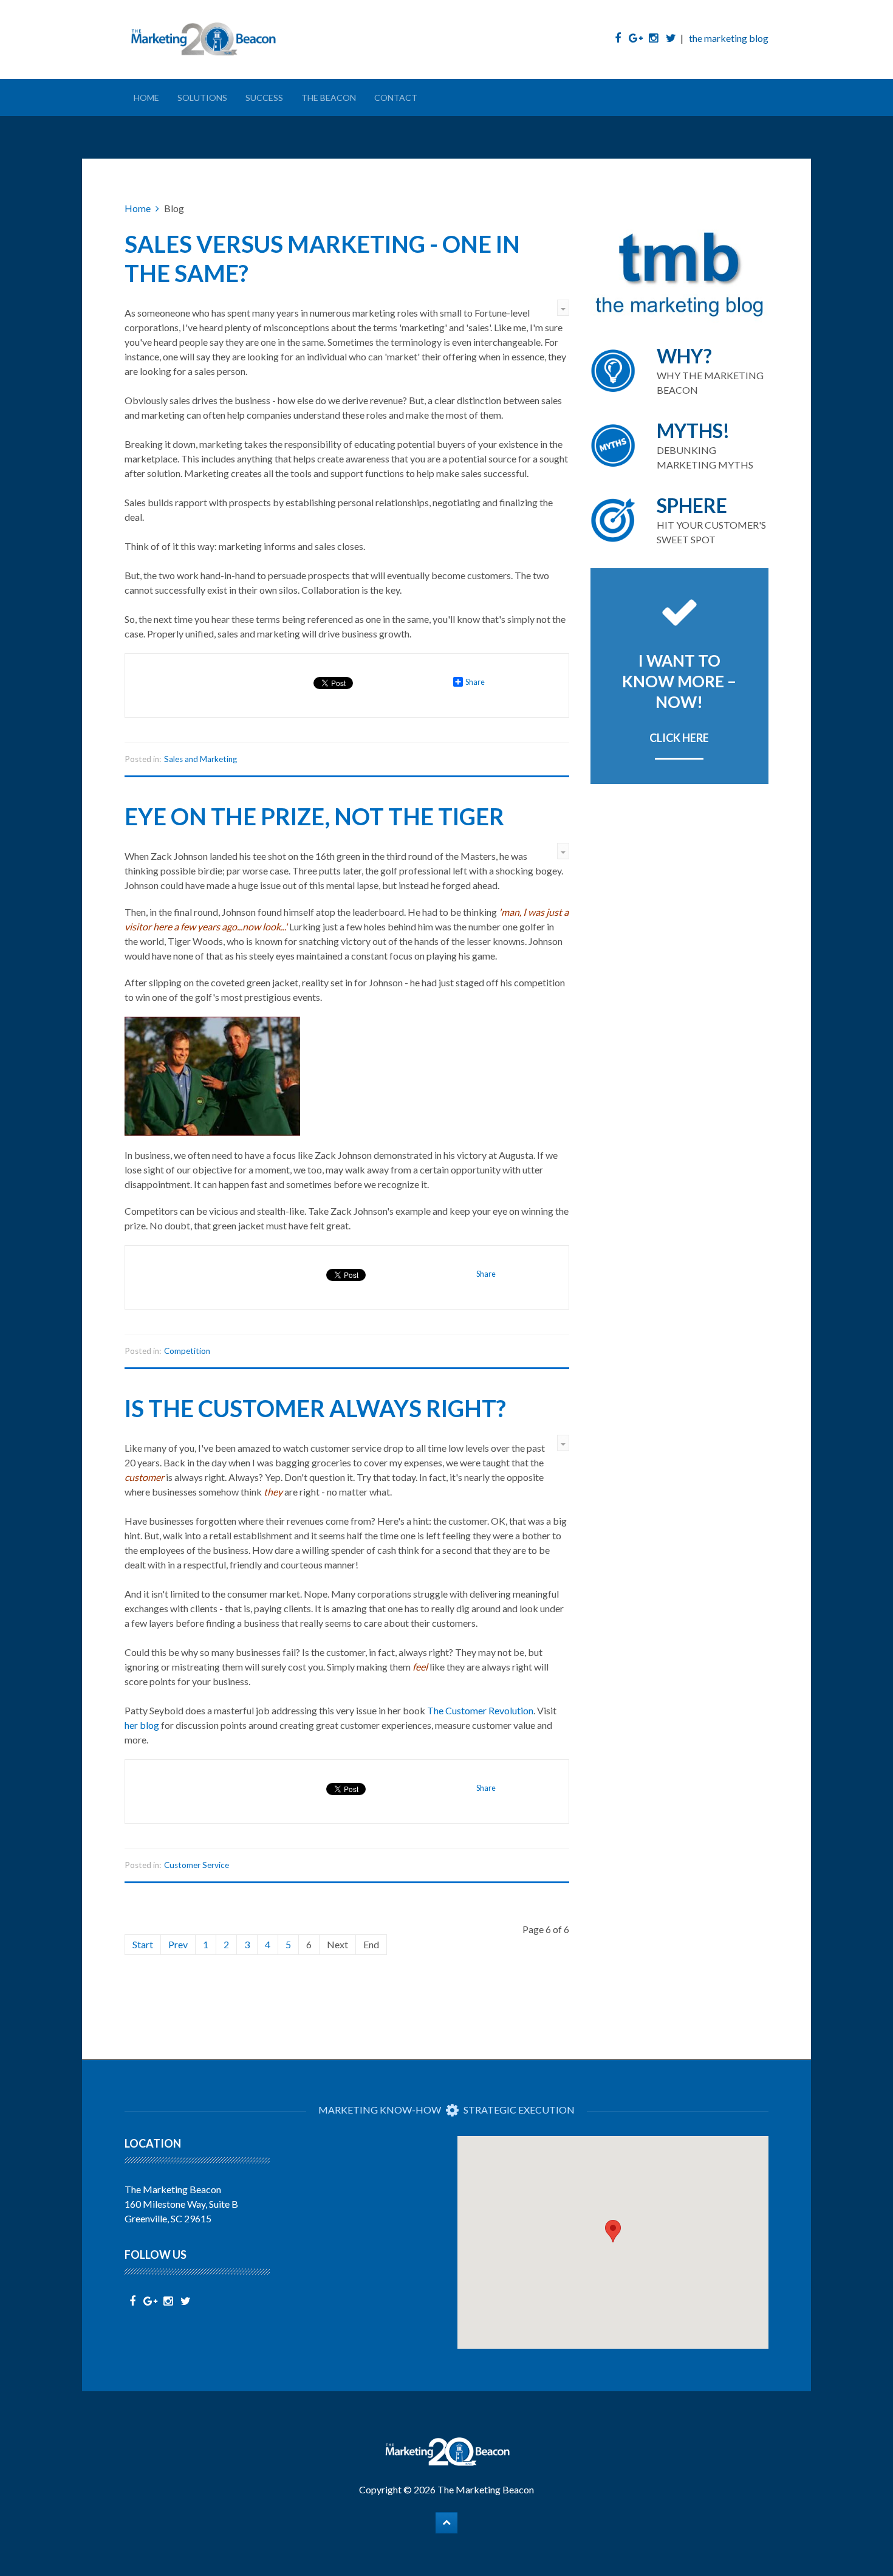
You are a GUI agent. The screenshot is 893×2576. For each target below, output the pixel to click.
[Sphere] (680, 520)
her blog (143, 1725)
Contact (396, 98)
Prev (178, 1944)
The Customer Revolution (480, 1710)
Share (475, 682)
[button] (613, 2231)
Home (146, 98)
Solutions (202, 98)
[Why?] (680, 371)
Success (264, 98)
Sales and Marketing (200, 759)
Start (143, 1944)
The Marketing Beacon (486, 2489)
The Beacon (329, 98)
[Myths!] (680, 445)
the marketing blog (729, 38)
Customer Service (197, 1865)
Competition (187, 1351)
